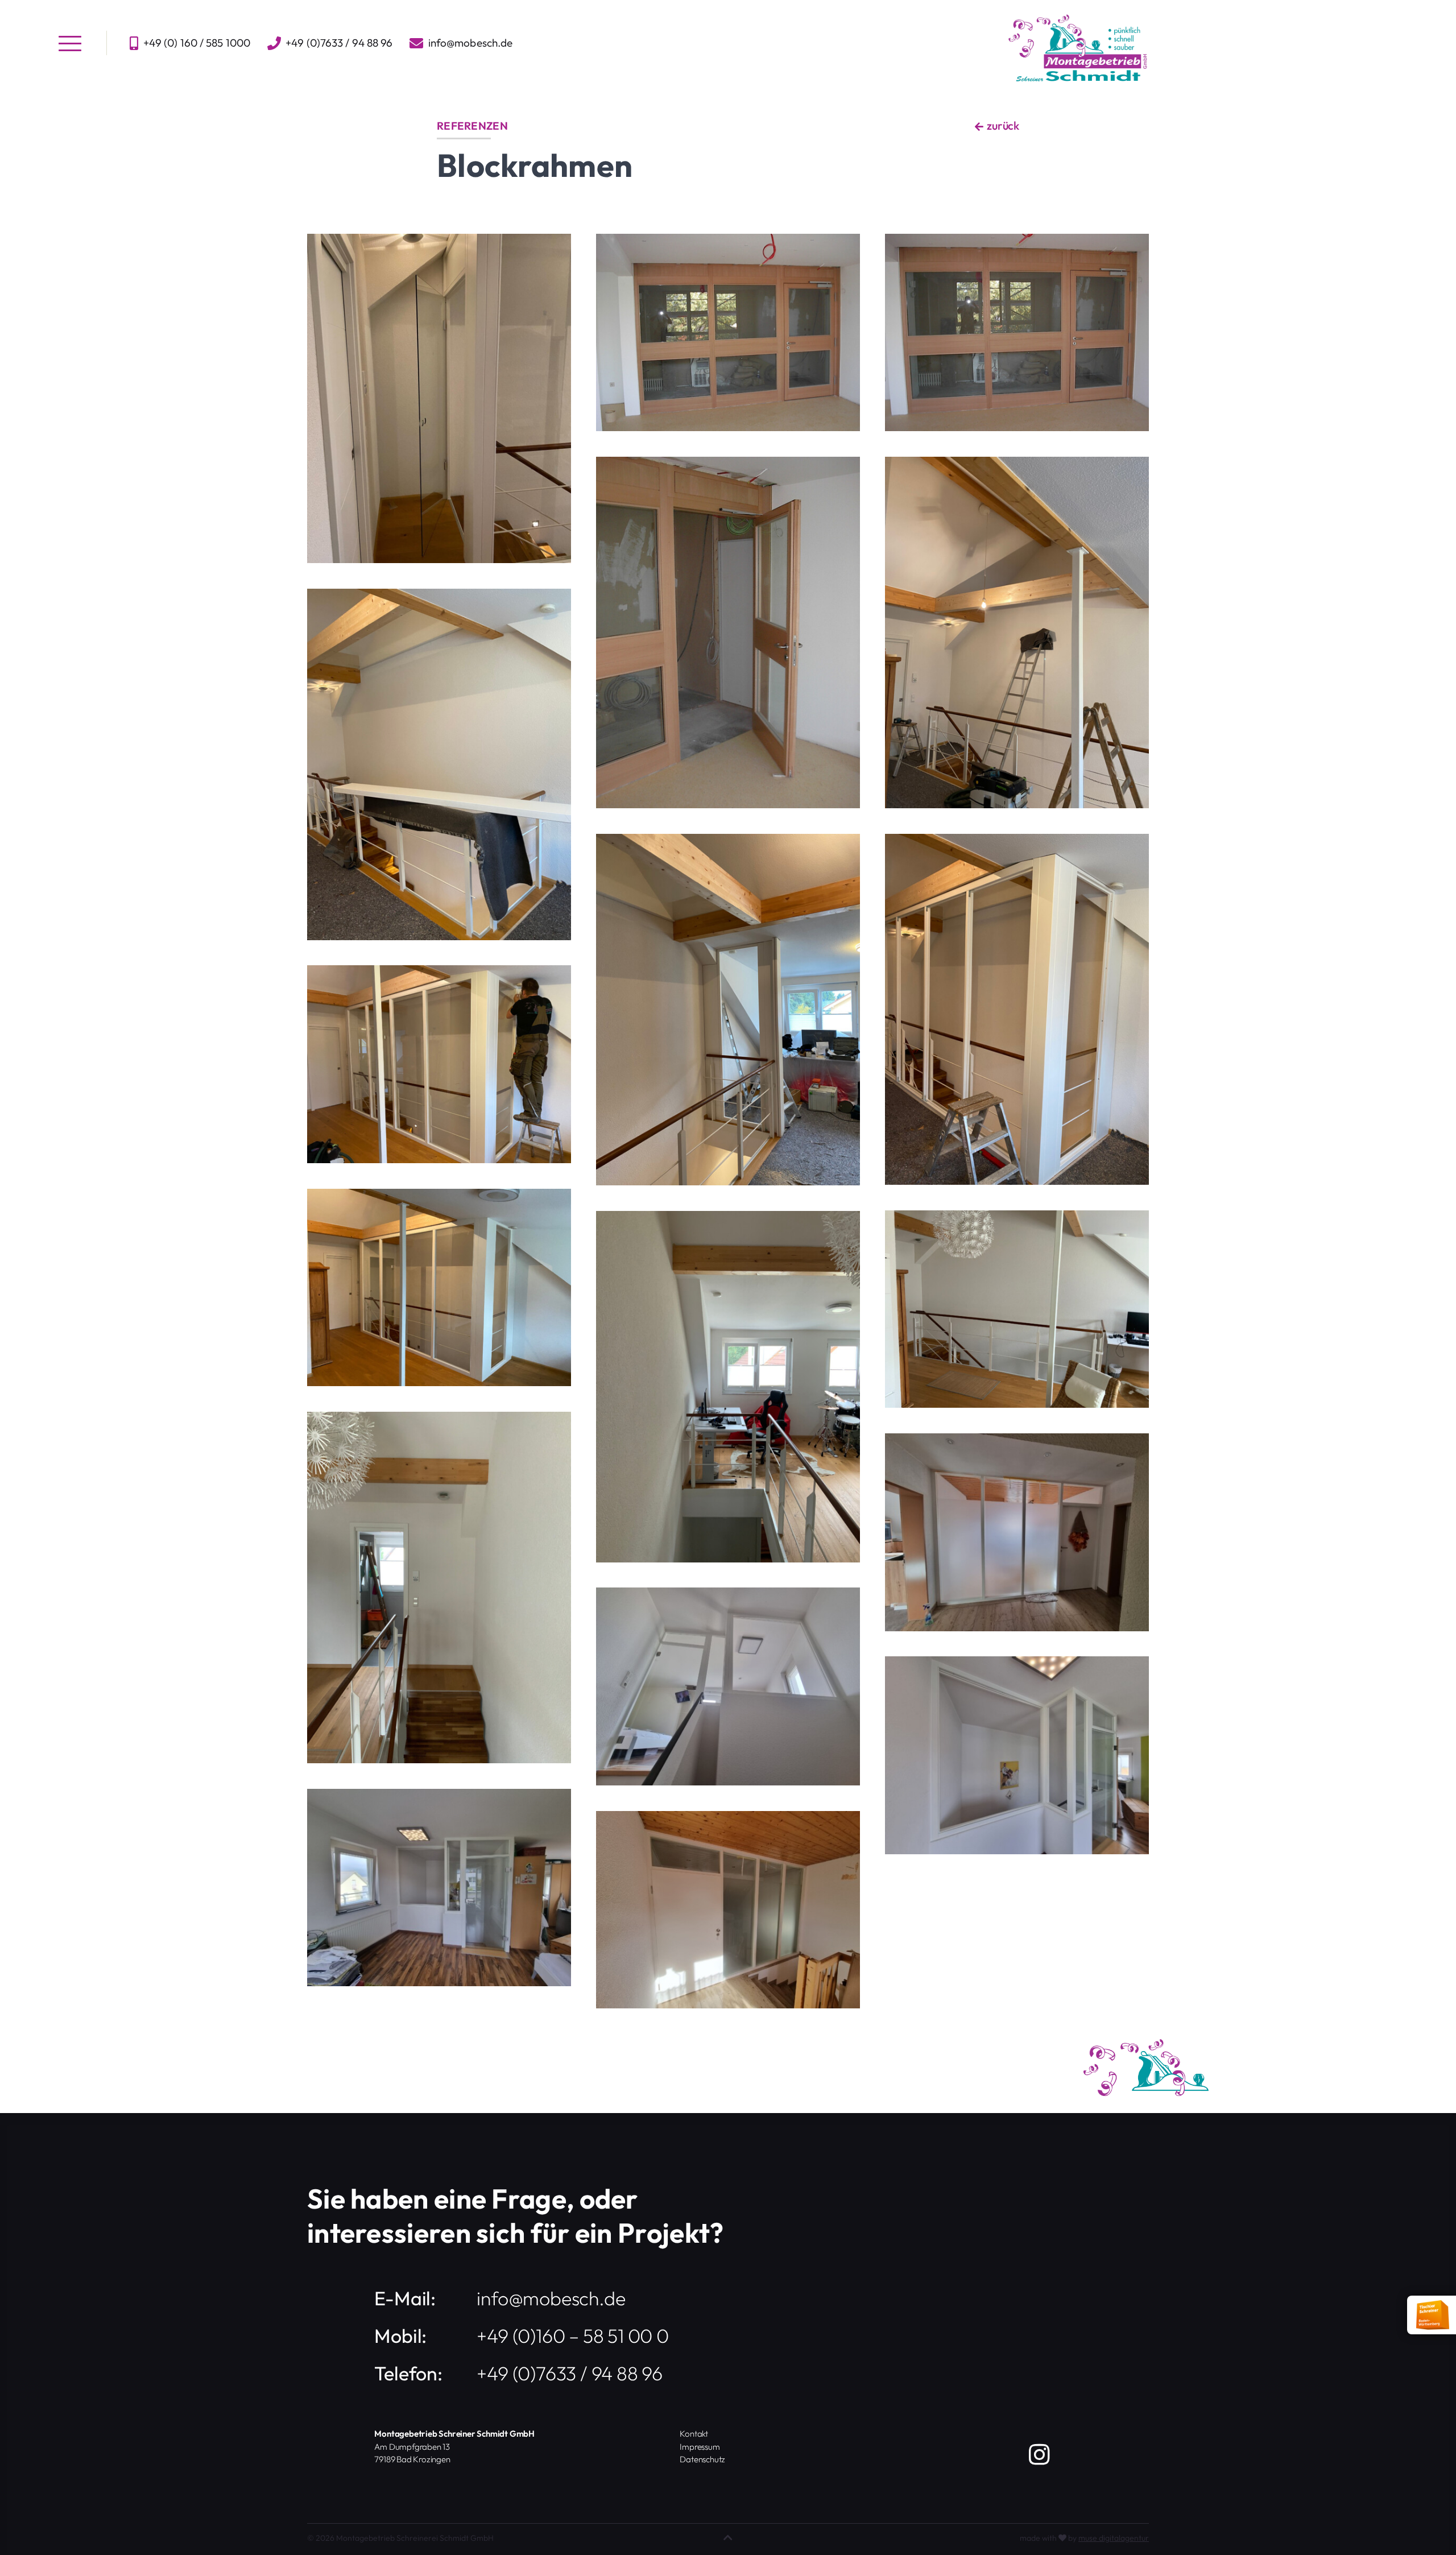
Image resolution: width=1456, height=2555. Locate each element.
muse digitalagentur (1114, 2538)
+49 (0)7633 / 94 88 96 (570, 2373)
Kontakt (694, 2434)
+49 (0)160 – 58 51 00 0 (572, 2336)
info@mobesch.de (471, 43)
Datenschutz (702, 2459)
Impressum (700, 2447)
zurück (1002, 125)
